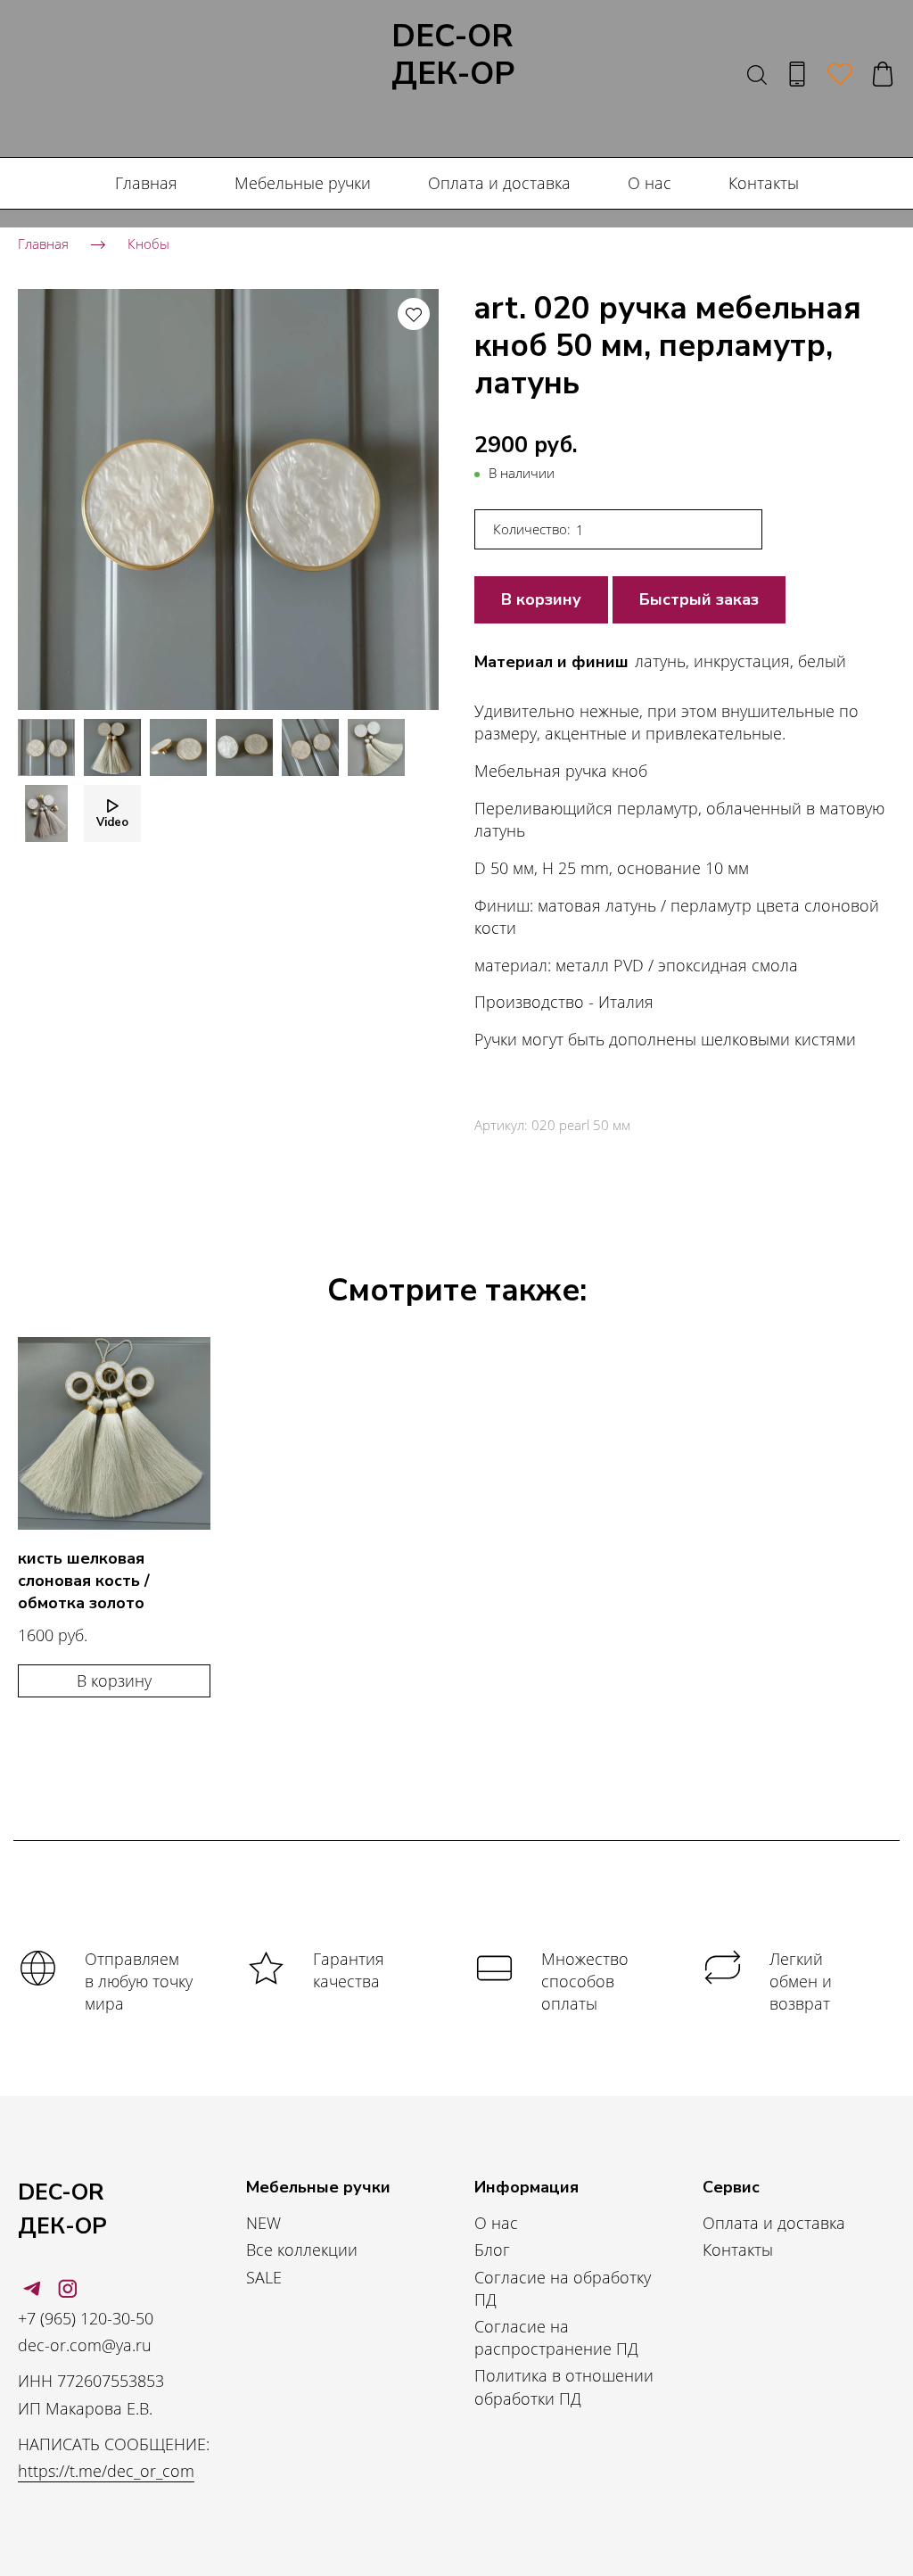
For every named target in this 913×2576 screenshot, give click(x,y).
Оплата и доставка (499, 183)
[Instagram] (68, 2289)
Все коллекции (302, 2250)
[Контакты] (797, 74)
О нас (650, 183)
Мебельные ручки (303, 183)
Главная (146, 183)
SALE (264, 2277)
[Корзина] (883, 74)
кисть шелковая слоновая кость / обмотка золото (84, 1581)
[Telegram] (32, 2289)
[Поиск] (757, 74)
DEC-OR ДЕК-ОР (453, 56)
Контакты (764, 183)
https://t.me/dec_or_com (106, 2471)
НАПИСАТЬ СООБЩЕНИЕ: (114, 2444)
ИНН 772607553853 (91, 2381)
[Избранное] (840, 74)
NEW (263, 2223)
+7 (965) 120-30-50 (86, 2318)
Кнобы (148, 244)
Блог (492, 2250)
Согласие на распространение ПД (556, 2337)
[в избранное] (414, 314)
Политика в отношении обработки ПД (564, 2386)
